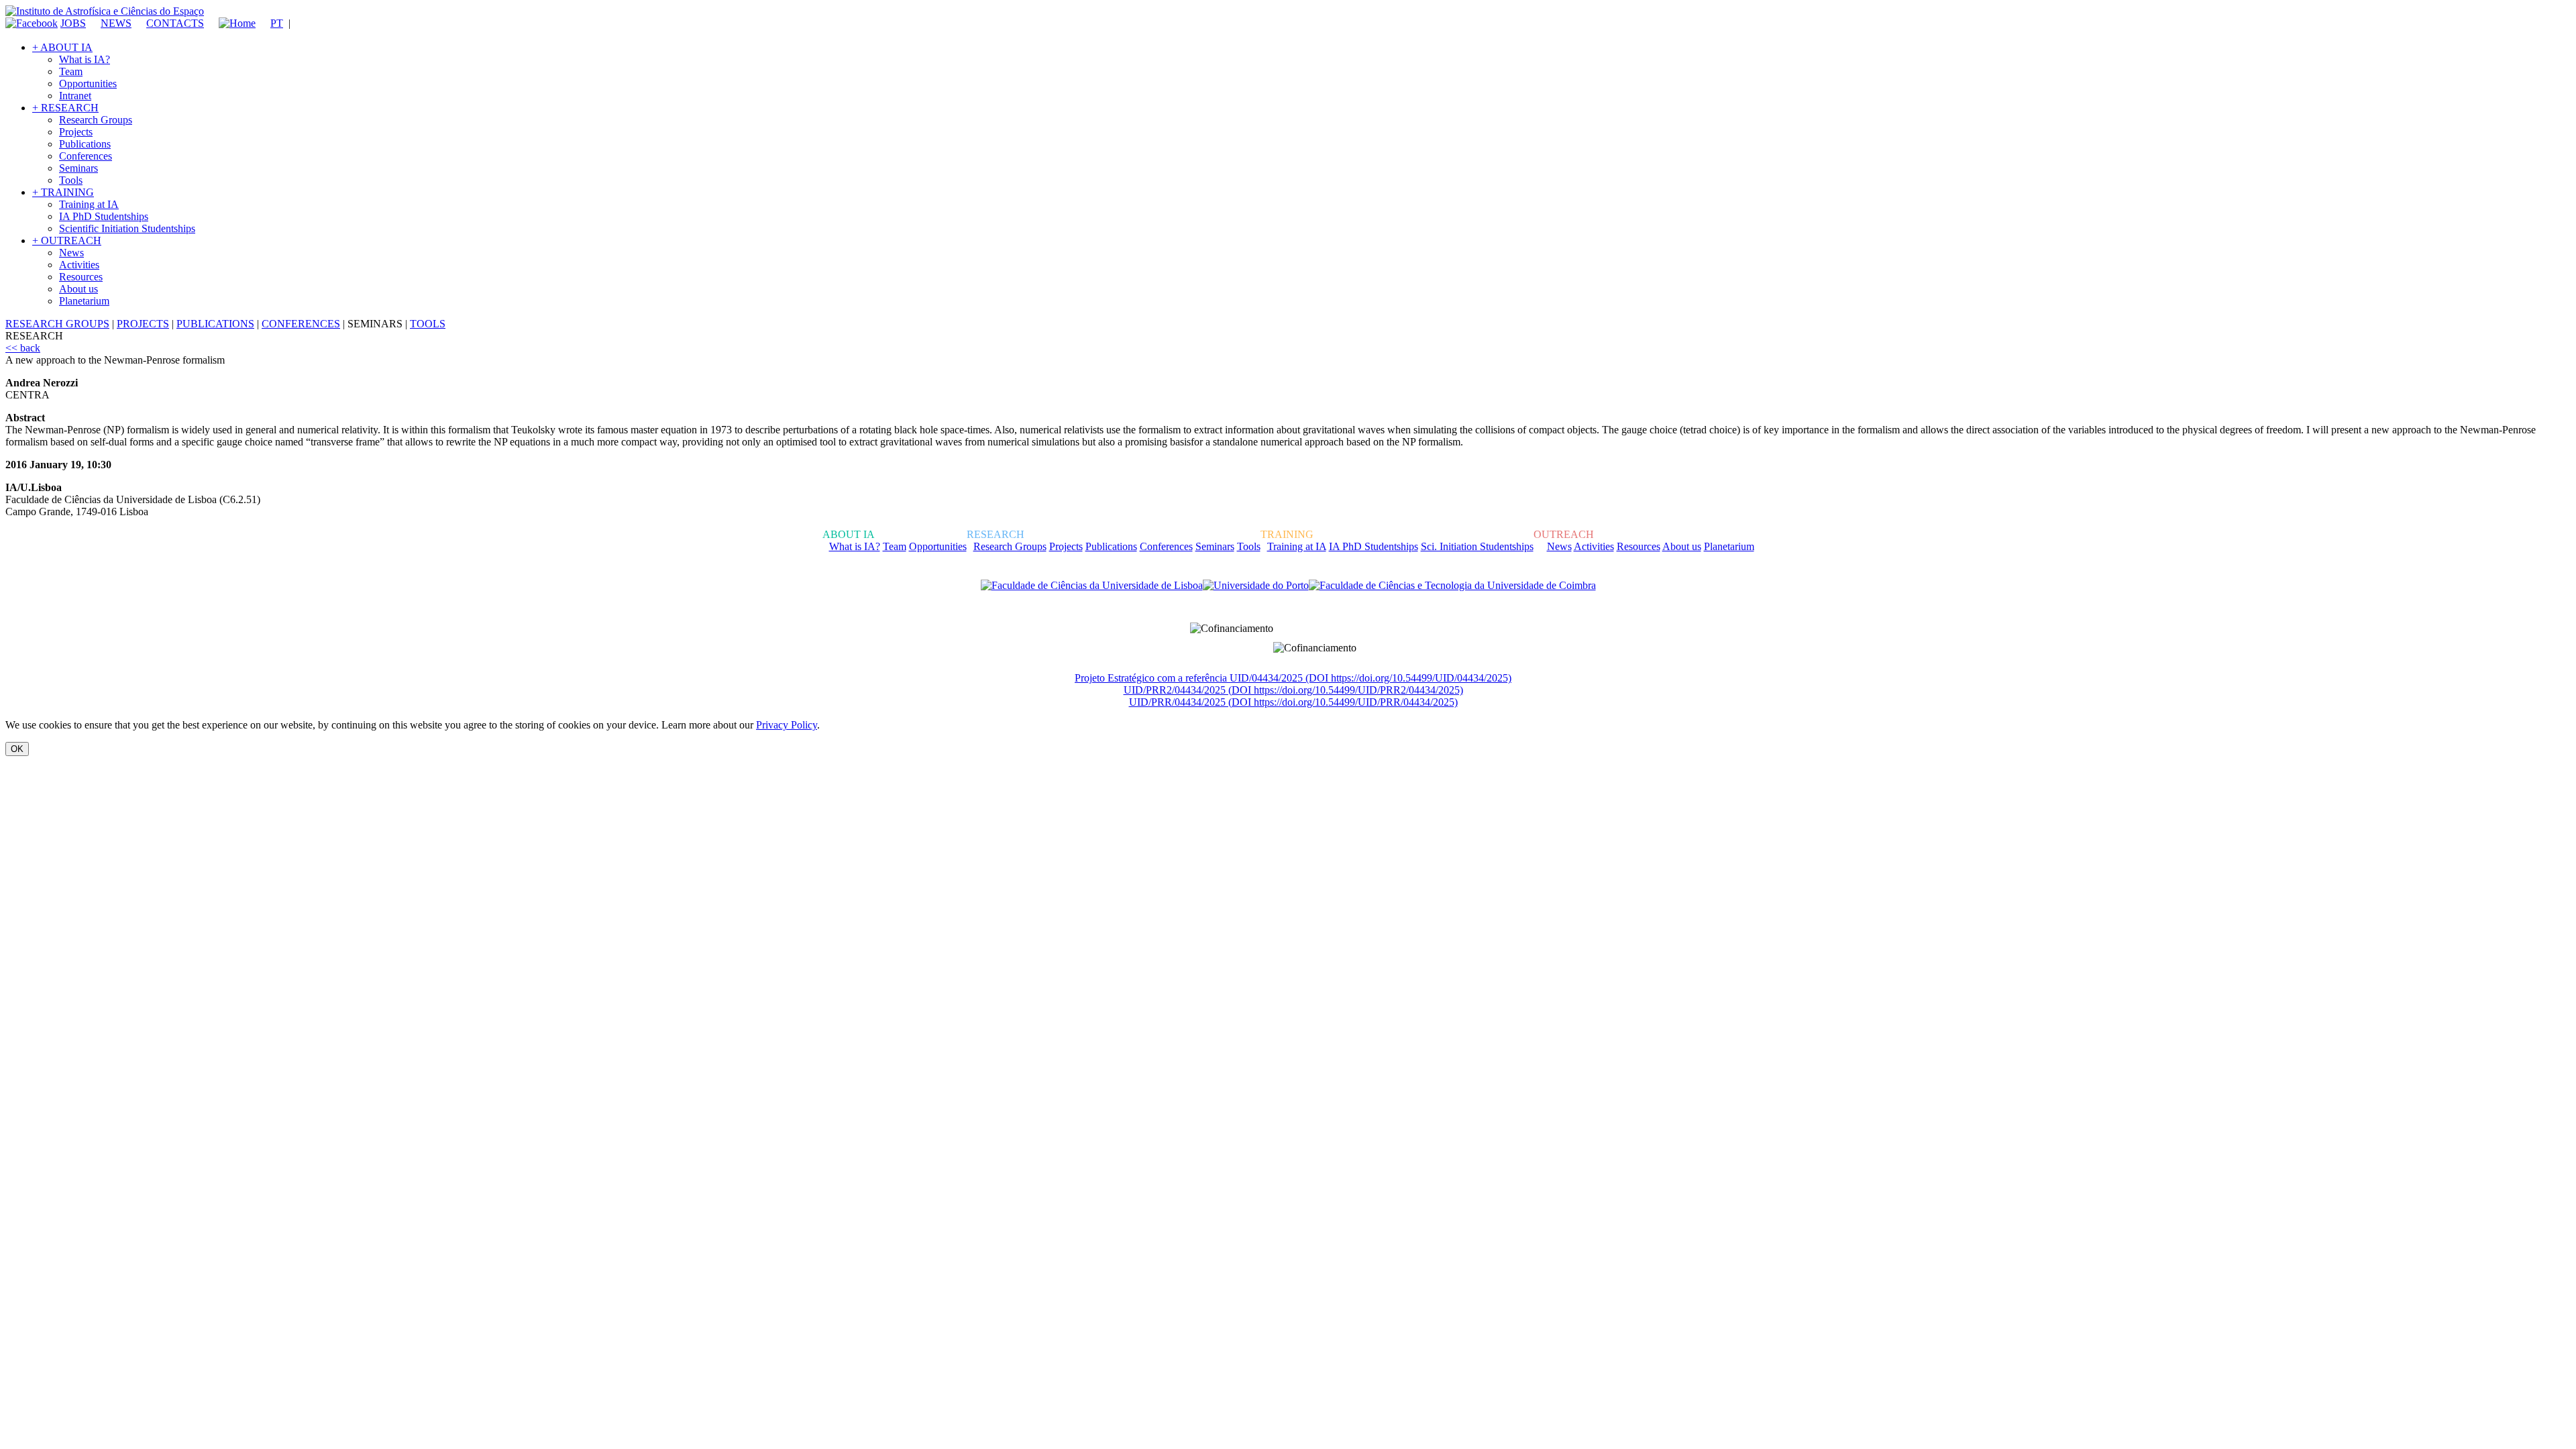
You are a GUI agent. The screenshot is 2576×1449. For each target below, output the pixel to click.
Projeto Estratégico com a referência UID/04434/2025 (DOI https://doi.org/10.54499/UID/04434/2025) (1293, 678)
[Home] (231, 23)
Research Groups (96, 120)
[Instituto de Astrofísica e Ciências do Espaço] (105, 11)
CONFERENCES (301, 324)
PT (277, 23)
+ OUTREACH (67, 240)
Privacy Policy (787, 725)
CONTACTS (175, 23)
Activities (79, 265)
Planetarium (84, 301)
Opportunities (88, 84)
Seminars (78, 168)
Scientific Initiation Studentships (127, 228)
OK (17, 749)
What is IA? (85, 59)
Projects (76, 132)
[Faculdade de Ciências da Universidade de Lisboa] (1092, 586)
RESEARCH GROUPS (57, 324)
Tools (71, 180)
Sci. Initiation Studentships (1477, 546)
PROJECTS (143, 324)
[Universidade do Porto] (1256, 586)
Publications (85, 144)
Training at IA (89, 204)
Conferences (86, 156)
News (71, 253)
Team (71, 71)
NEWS (116, 23)
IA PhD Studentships (104, 216)
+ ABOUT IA (62, 47)
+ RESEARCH (65, 108)
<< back (23, 348)
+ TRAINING (63, 192)
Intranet (75, 96)
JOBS (73, 23)
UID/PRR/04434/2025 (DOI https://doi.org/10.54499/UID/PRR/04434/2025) (1293, 702)
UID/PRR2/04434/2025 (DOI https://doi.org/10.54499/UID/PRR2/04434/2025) (1293, 690)
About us (78, 289)
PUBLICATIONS (215, 324)
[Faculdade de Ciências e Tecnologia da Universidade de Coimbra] (1452, 586)
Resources (81, 277)
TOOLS (428, 324)
